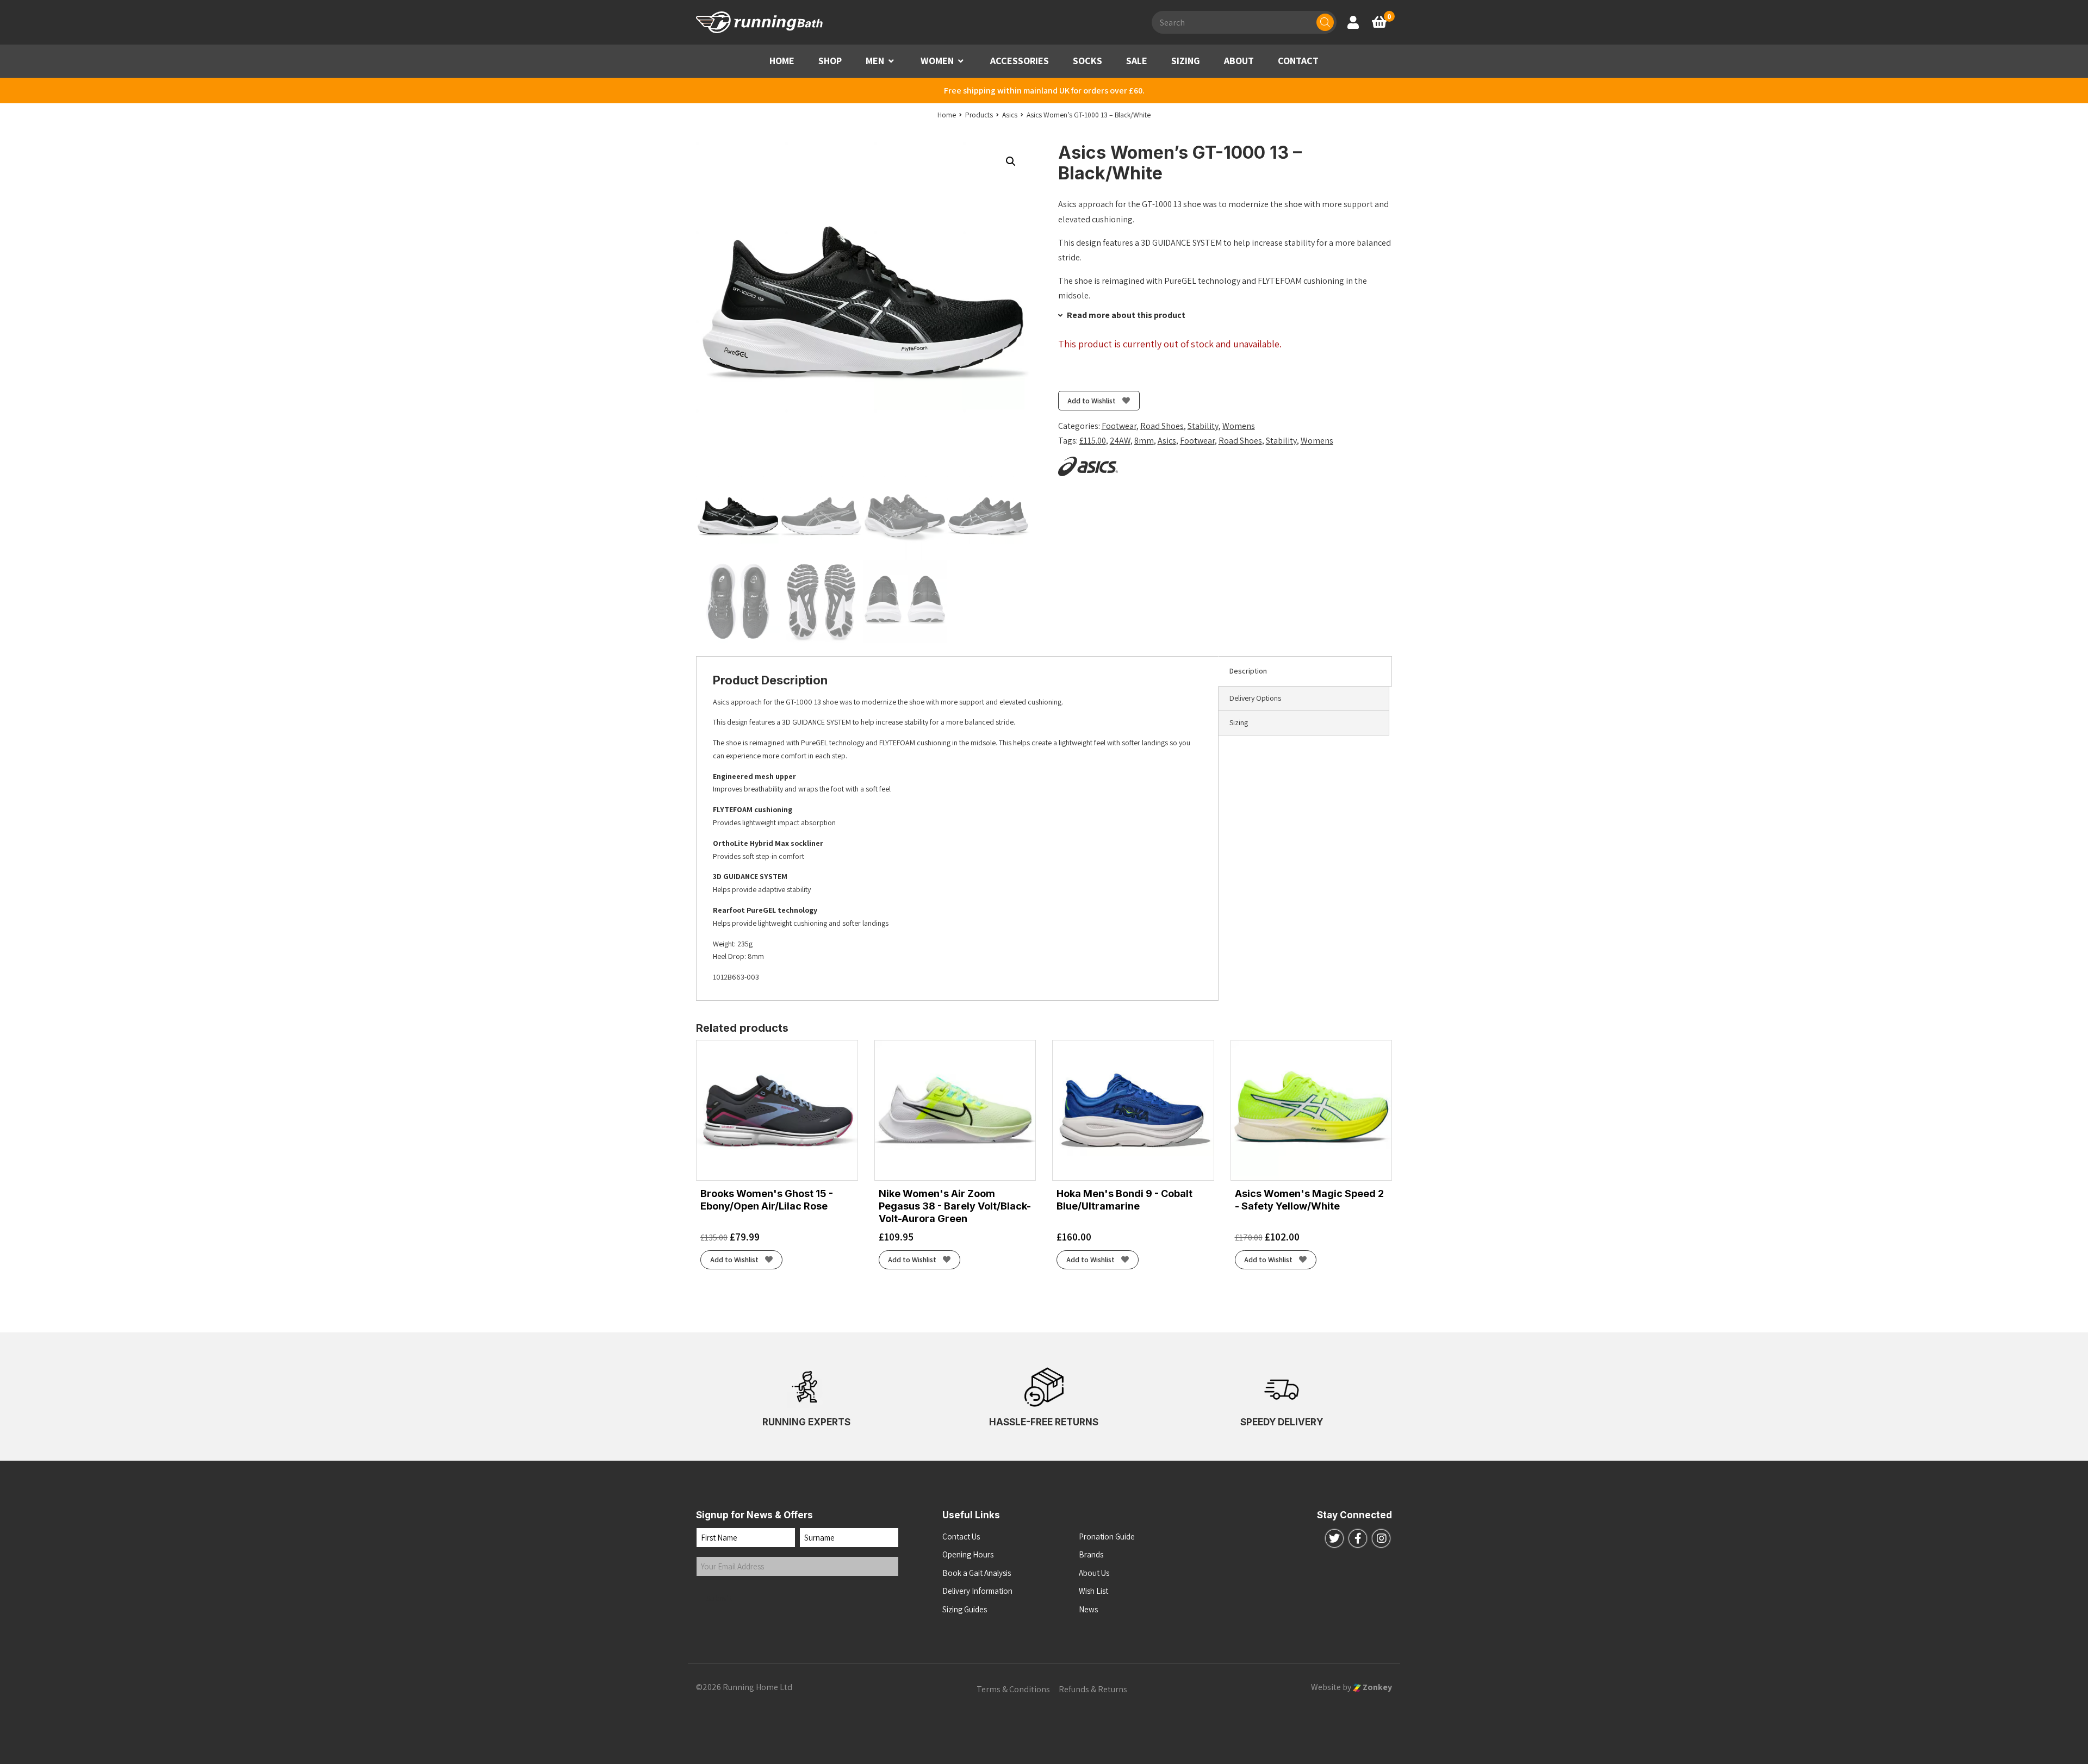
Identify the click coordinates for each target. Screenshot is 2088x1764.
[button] (891, 61)
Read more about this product (1125, 315)
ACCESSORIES (1020, 61)
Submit (719, 1598)
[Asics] (1088, 466)
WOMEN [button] (937, 61)
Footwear (1119, 426)
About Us (1094, 1573)
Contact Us (961, 1537)
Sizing (1239, 722)
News (1088, 1609)
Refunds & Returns (1093, 1689)
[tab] (1305, 671)
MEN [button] (875, 61)
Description (1248, 671)
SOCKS (1087, 61)
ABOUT (1239, 61)
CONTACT (1298, 61)
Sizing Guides (965, 1609)
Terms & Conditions (1013, 1689)
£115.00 (1093, 441)
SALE (1137, 61)
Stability (1203, 426)
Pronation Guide (1107, 1537)
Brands (1091, 1554)
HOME (782, 61)
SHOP (830, 61)
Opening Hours (968, 1554)
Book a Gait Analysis (977, 1573)
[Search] (1325, 22)
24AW (1120, 441)
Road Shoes (1162, 426)
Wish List (1093, 1591)
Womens (1239, 426)
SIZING (1186, 61)
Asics (1167, 441)
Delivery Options (1255, 698)
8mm (1144, 441)
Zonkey (1377, 1687)
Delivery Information (977, 1591)
